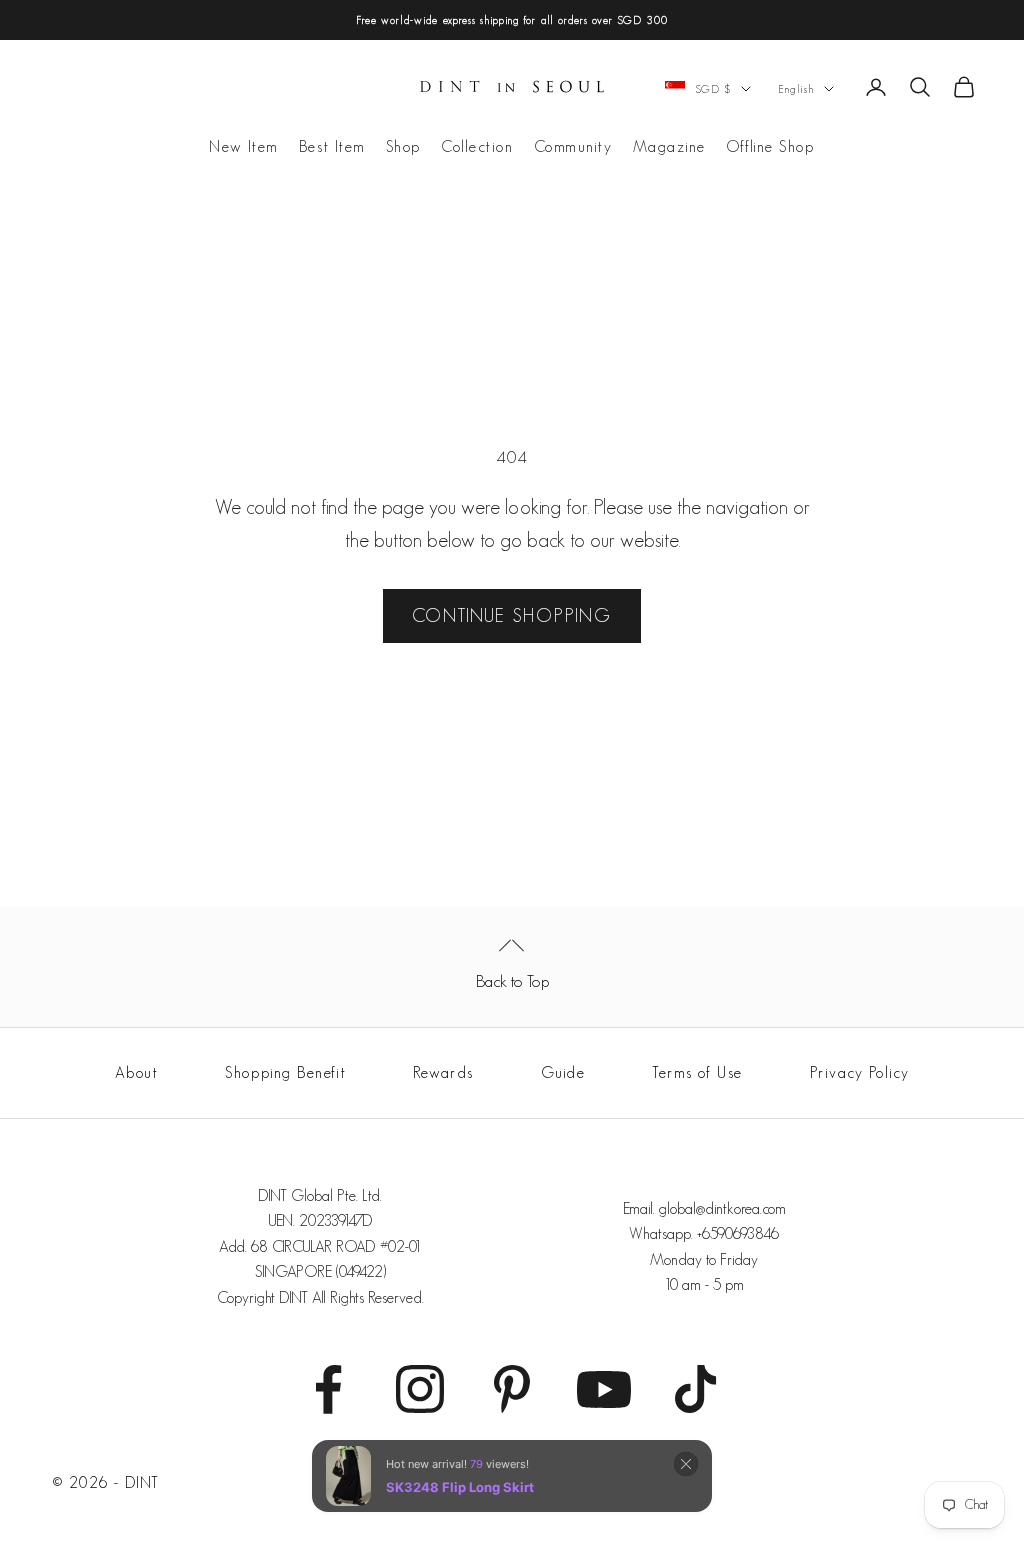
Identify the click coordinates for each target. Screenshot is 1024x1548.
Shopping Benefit (285, 1072)
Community (573, 146)
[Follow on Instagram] (420, 1389)
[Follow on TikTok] (696, 1389)
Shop (403, 146)
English (796, 89)
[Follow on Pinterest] (512, 1389)
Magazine (669, 146)
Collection (477, 146)
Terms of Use (697, 1072)
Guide (563, 1072)
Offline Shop (770, 146)
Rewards (443, 1072)
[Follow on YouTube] (604, 1389)
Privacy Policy (860, 1072)
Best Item (332, 146)
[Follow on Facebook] (328, 1389)
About (137, 1072)
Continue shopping (512, 615)
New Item (243, 146)
